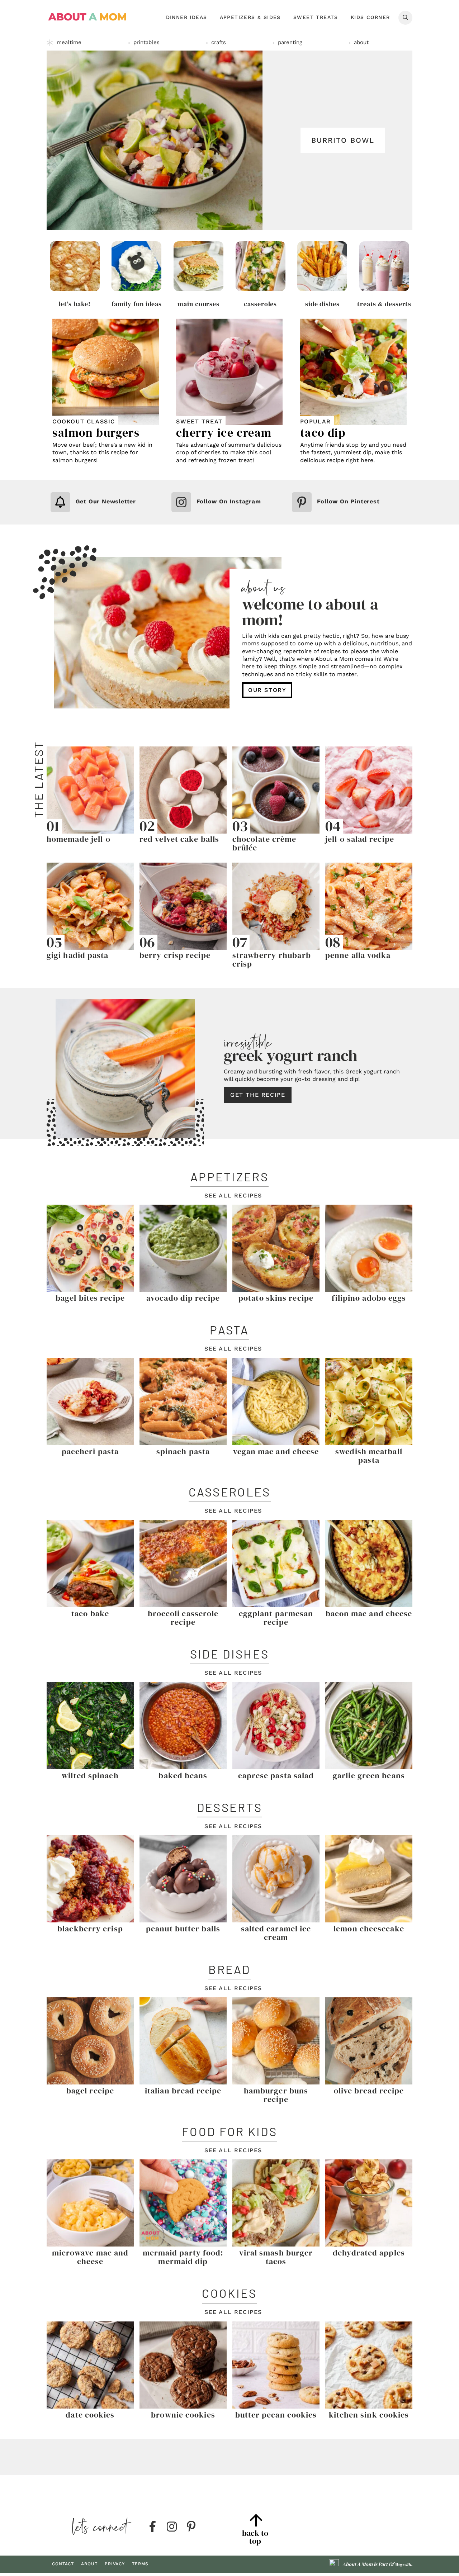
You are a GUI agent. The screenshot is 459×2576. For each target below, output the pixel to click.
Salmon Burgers (96, 433)
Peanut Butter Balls (183, 1929)
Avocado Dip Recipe (183, 1298)
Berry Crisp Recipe (175, 955)
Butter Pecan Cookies (276, 2415)
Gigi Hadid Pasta (78, 955)
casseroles (260, 304)
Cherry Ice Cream (224, 433)
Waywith (403, 2565)
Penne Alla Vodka (358, 955)
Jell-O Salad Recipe (360, 839)
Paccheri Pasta (90, 1451)
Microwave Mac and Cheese (90, 2257)
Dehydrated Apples (369, 2253)
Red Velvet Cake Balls (179, 839)
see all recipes (233, 1196)
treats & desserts (384, 304)
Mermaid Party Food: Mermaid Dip (183, 2257)
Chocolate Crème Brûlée (264, 843)
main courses (198, 304)
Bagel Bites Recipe (90, 1298)
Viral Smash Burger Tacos (276, 2257)
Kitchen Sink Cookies (369, 2415)
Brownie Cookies (183, 2415)
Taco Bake (90, 1613)
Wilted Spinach (90, 1775)
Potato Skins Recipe (276, 1298)
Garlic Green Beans (369, 1775)
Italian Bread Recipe (183, 2091)
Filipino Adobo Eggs (369, 1298)
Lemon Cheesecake (369, 1929)
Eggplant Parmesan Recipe (276, 1618)
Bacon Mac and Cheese (369, 1613)
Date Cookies (90, 2415)
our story (267, 690)
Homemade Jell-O (79, 839)
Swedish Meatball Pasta (369, 1456)
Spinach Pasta (183, 1451)
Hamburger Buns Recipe (276, 2095)
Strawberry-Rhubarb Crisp (272, 959)
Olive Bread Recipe (369, 2091)
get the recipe (258, 1095)
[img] (152, 2527)
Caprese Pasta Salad (276, 1775)
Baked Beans (183, 1775)
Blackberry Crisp (90, 1929)
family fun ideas (137, 304)
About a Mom (88, 17)
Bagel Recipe (90, 2091)
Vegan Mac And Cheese (276, 1451)
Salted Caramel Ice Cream (276, 1933)
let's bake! (75, 304)
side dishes (322, 304)
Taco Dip (323, 433)
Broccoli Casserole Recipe (183, 1618)
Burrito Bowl (343, 140)
